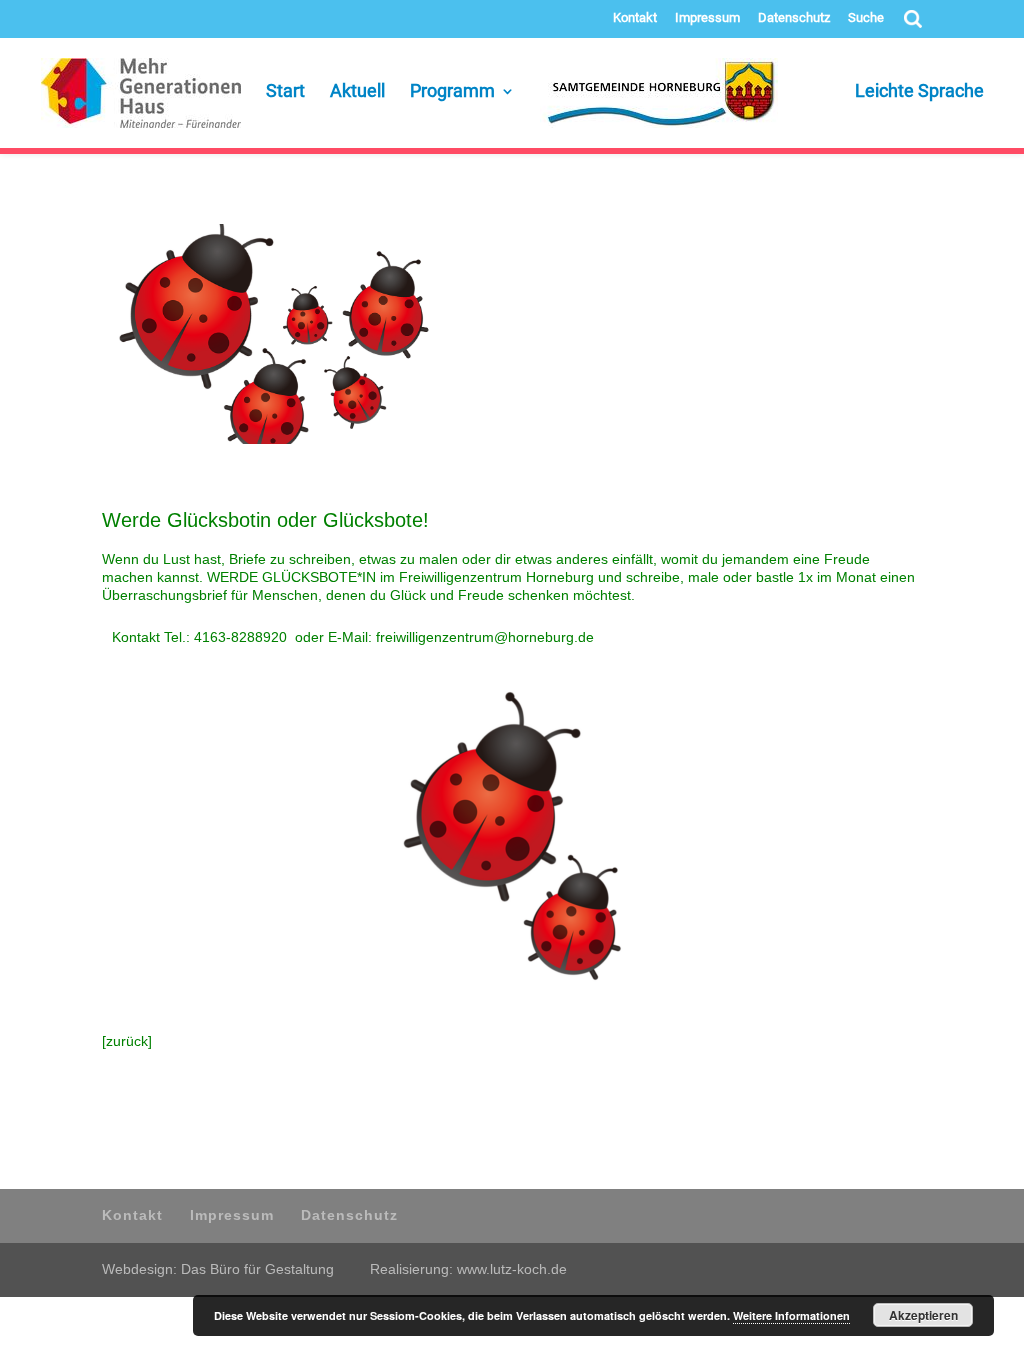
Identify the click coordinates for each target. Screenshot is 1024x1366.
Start (285, 92)
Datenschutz (794, 18)
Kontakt (635, 18)
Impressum (707, 18)
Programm (452, 92)
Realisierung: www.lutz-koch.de (468, 1269)
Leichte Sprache (893, 92)
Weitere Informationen (791, 1315)
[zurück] (127, 1041)
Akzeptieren (923, 1315)
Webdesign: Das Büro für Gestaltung (218, 1269)
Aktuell (357, 92)
